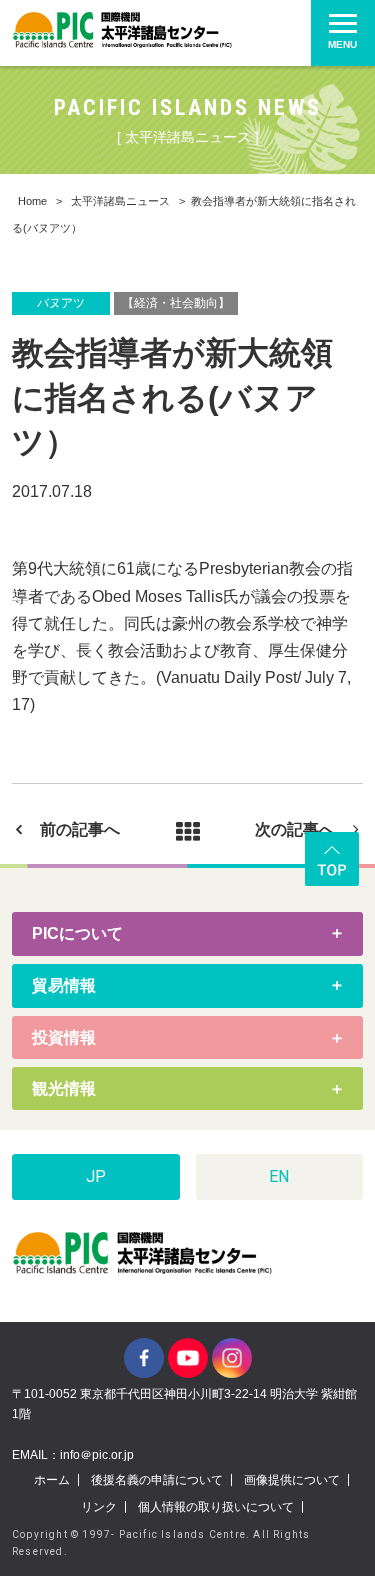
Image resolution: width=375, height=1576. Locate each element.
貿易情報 (64, 985)
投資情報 (64, 1037)
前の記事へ (80, 829)
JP (96, 1176)
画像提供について (292, 1480)
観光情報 (64, 1088)
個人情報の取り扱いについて (216, 1507)
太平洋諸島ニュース (120, 201)
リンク (99, 1507)
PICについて (77, 933)
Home (32, 201)
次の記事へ (295, 829)
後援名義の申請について (157, 1480)
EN (279, 1176)
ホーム (52, 1480)
